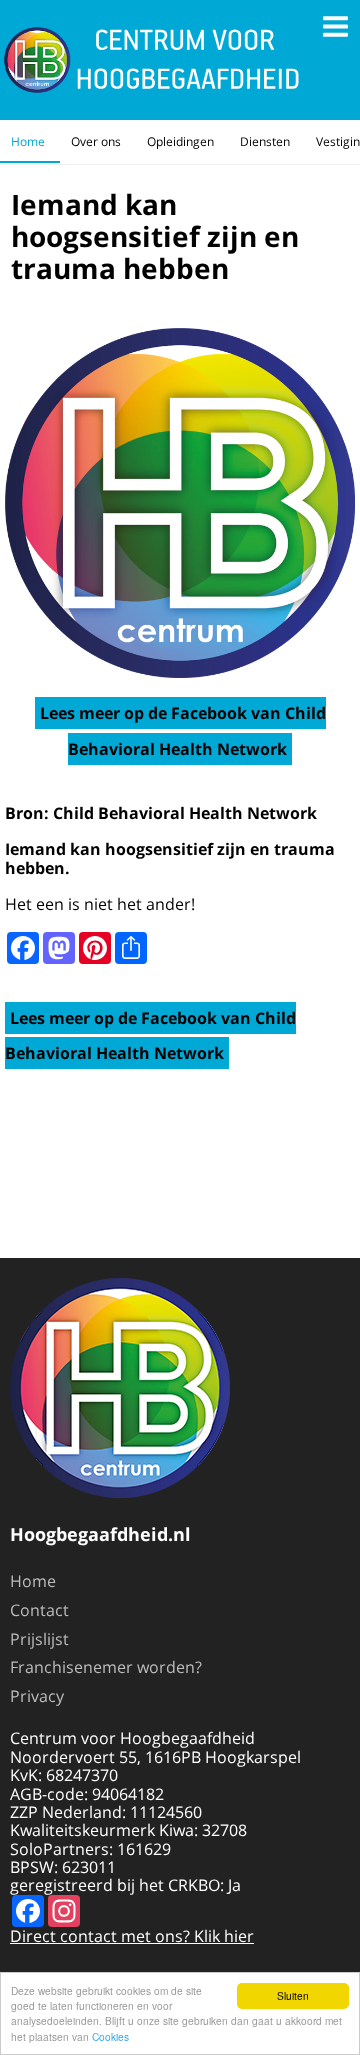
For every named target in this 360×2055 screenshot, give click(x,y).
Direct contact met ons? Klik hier (132, 1936)
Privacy (37, 1696)
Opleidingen (180, 141)
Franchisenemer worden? (106, 1667)
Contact (39, 1610)
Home (28, 141)
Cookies (110, 2036)
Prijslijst (39, 1639)
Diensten (265, 141)
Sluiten (293, 1995)
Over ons (96, 141)
